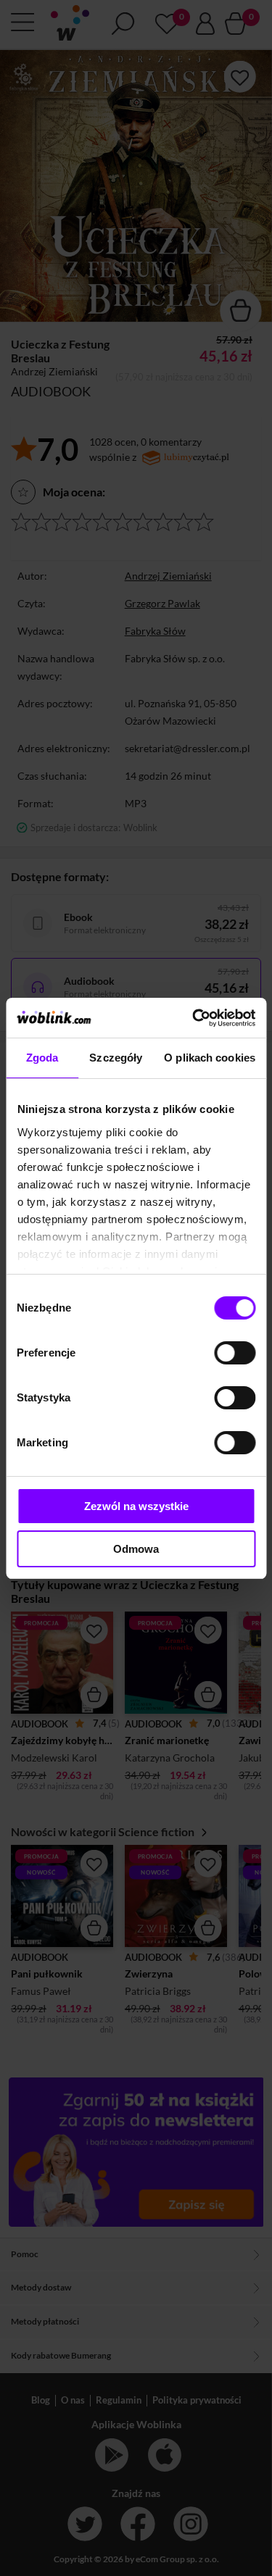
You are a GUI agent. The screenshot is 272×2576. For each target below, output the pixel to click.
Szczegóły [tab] (116, 1058)
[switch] (235, 1353)
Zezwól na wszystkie (136, 1506)
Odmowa (136, 1549)
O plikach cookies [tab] (210, 1058)
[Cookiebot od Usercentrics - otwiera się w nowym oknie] (194, 1018)
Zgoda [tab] (42, 1058)
